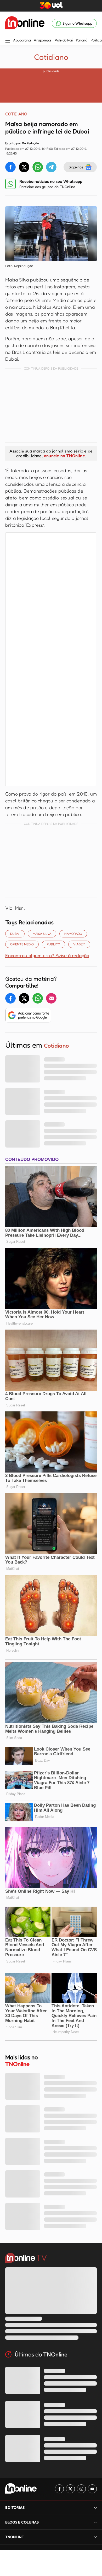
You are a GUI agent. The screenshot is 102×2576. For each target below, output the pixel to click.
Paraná (82, 40)
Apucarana (22, 40)
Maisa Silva (42, 934)
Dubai (15, 934)
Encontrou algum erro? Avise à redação (47, 955)
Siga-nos (76, 167)
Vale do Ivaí (64, 40)
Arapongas (42, 40)
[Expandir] (95, 2537)
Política (96, 40)
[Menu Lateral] (8, 41)
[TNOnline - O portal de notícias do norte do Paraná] (25, 23)
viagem (79, 944)
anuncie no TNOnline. (65, 456)
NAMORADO (73, 934)
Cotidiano (51, 57)
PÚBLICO (53, 944)
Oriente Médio (22, 944)
